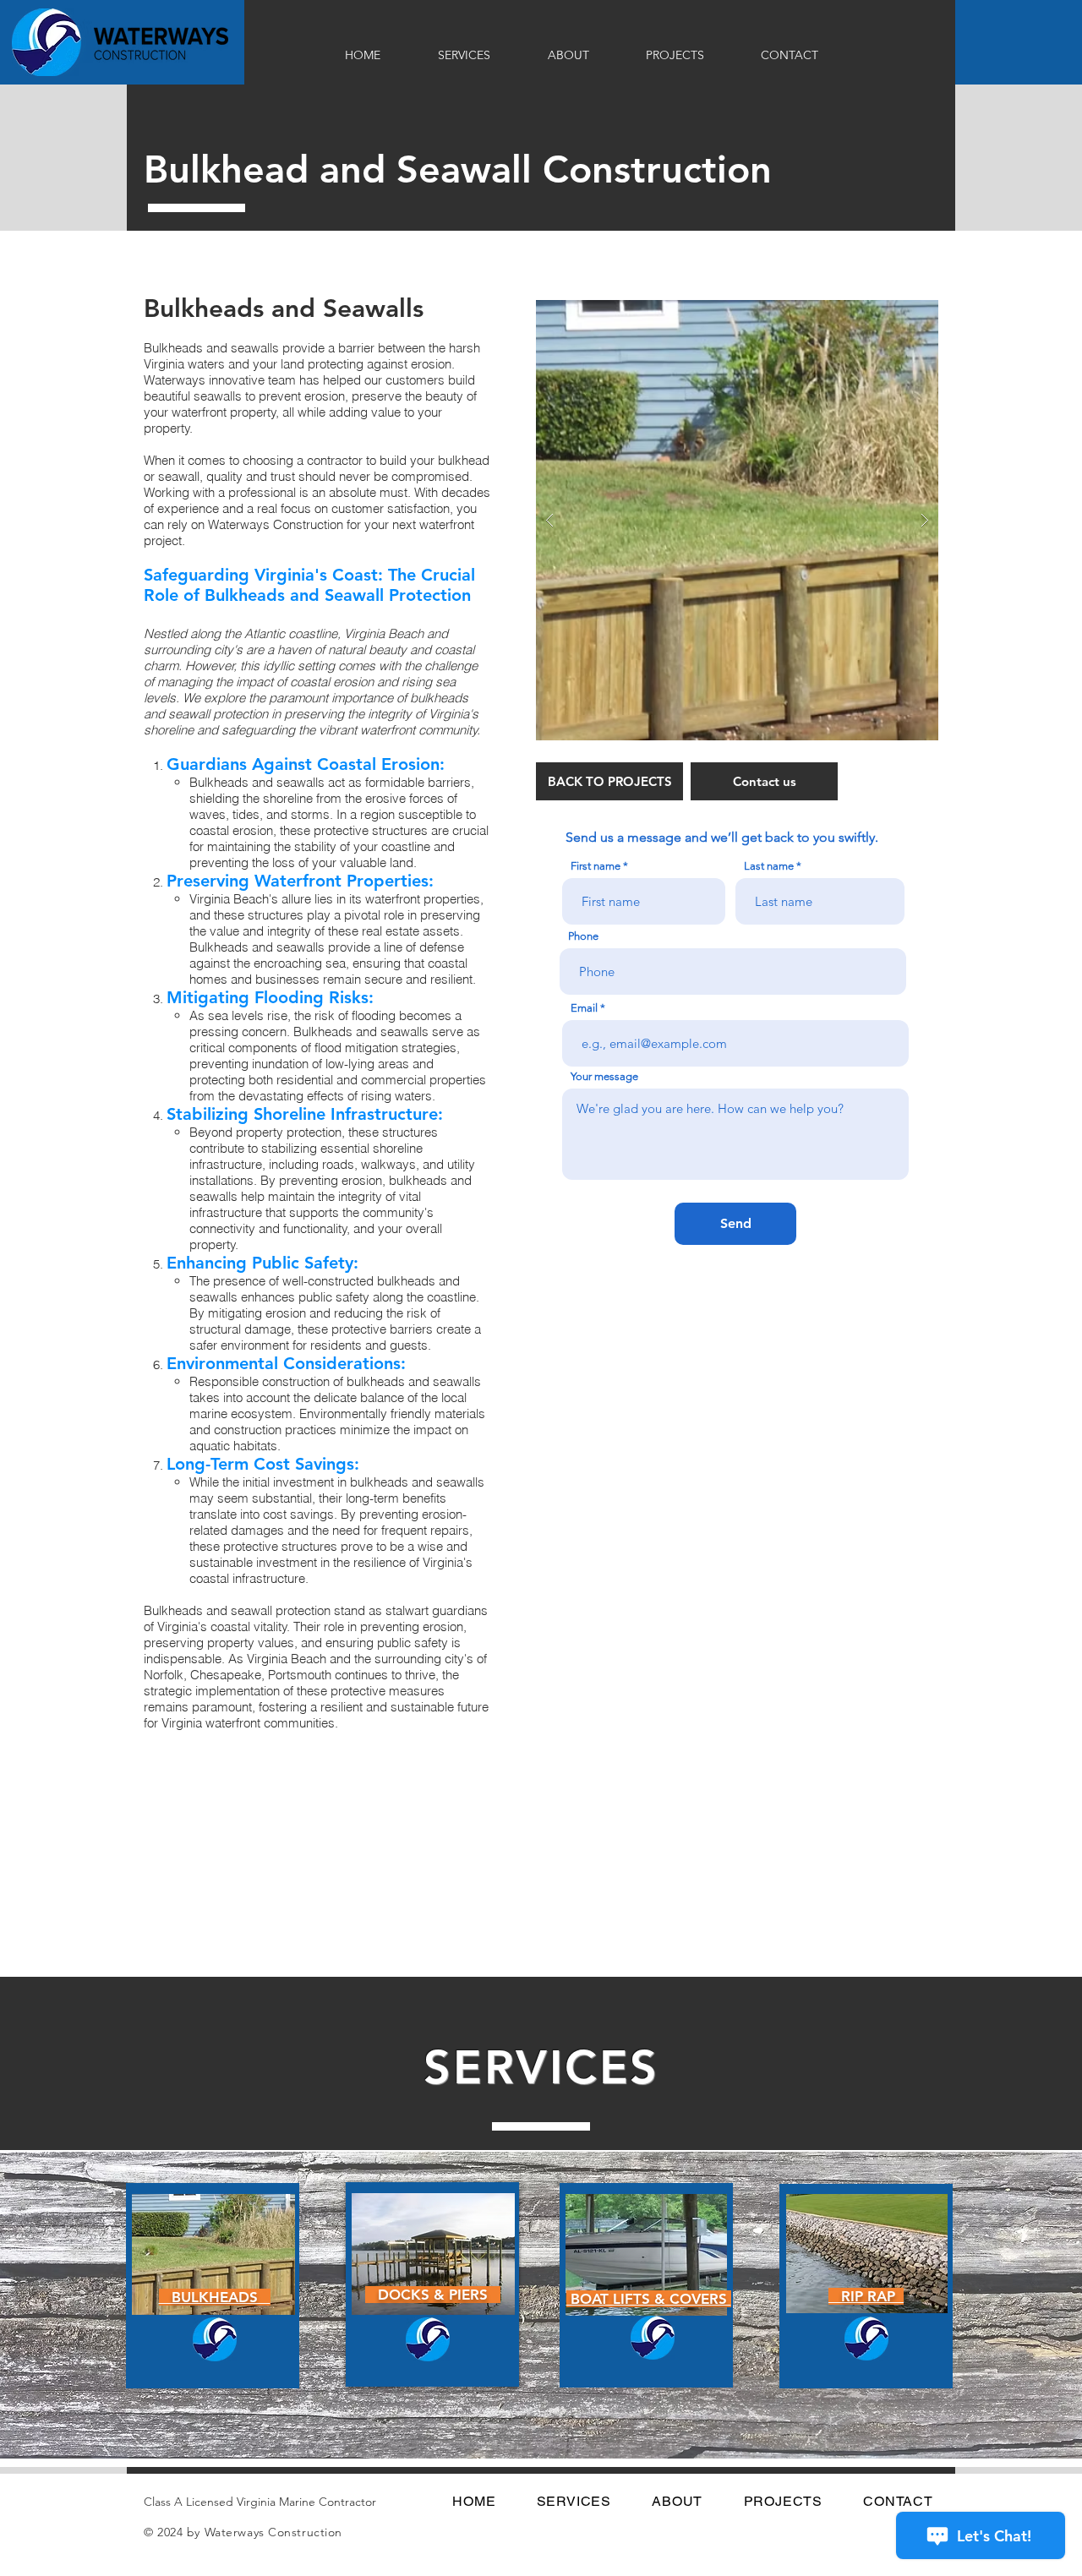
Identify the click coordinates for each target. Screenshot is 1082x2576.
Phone (583, 936)
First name (596, 866)
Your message (604, 1076)
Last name (769, 866)
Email (584, 1008)
